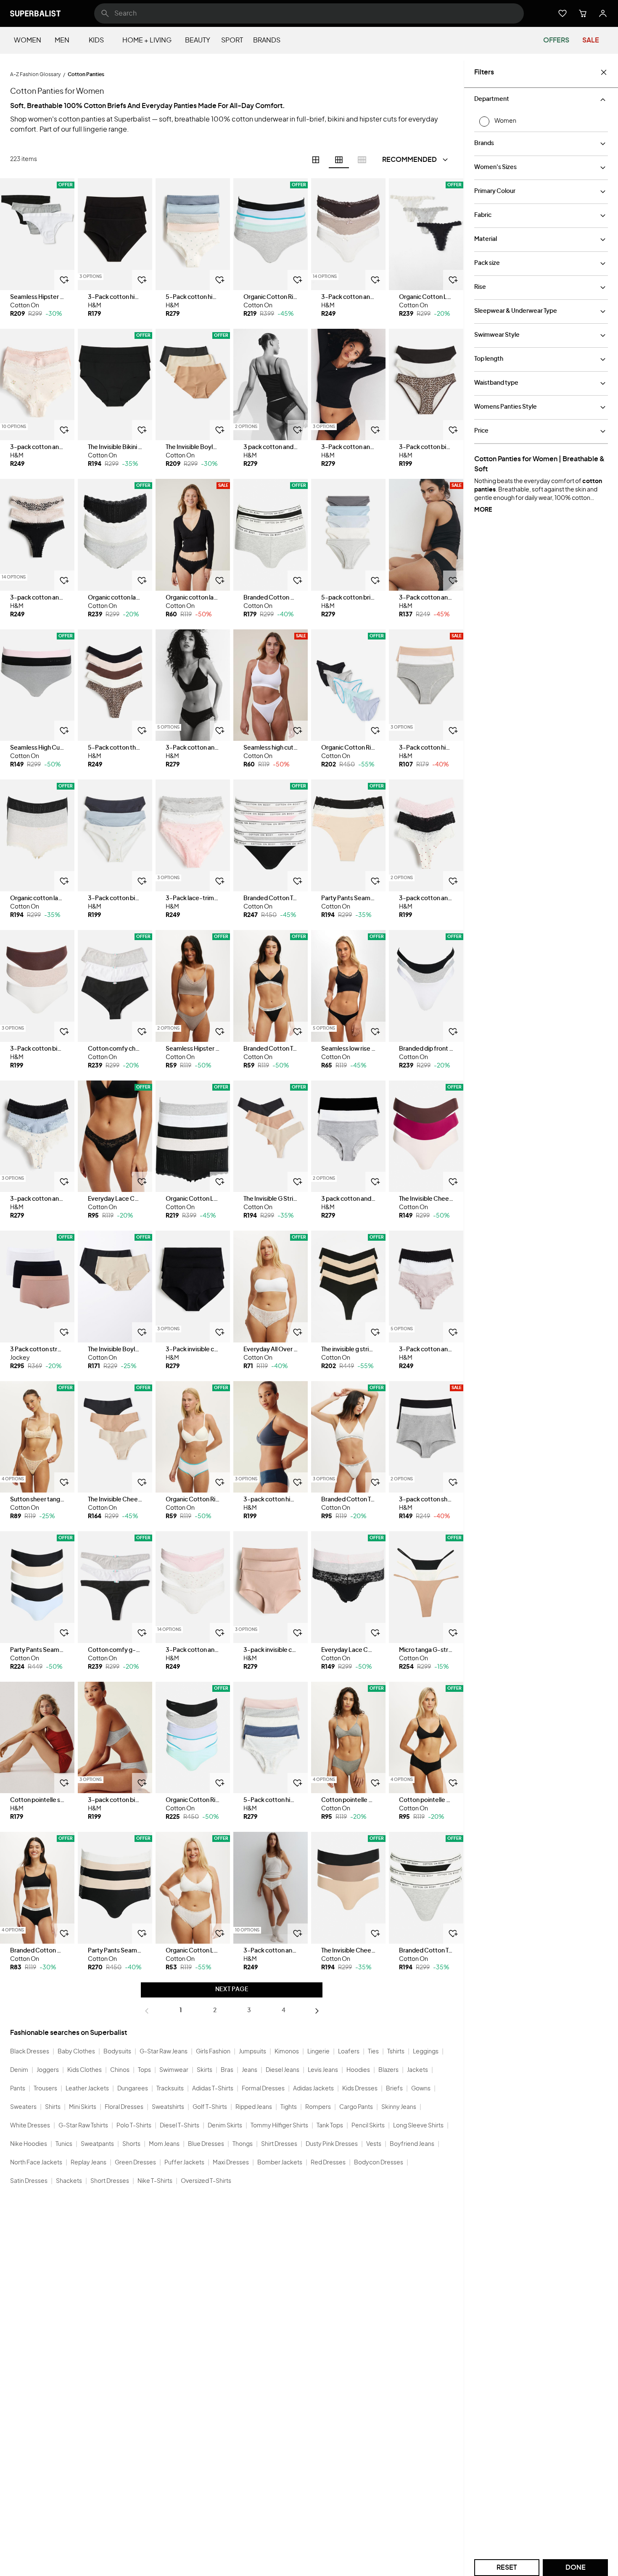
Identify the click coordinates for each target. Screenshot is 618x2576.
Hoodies (358, 2070)
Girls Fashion (213, 2052)
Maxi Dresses (231, 2163)
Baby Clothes (76, 2052)
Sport (232, 40)
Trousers (45, 2089)
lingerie (95, 129)
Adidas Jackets (313, 2089)
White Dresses (30, 2126)
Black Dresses (30, 2052)
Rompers (318, 2107)
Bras (227, 2070)
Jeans (250, 2070)
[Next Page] (317, 2011)
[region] (37, 234)
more (483, 510)
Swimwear (174, 2070)
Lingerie (318, 2052)
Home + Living (147, 40)
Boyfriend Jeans (412, 2144)
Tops (144, 2070)
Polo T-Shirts (134, 2126)
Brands (267, 40)
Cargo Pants (356, 2107)
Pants (18, 2089)
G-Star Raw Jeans (164, 2052)
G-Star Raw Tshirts (83, 2126)
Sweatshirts (168, 2107)
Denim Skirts (225, 2126)
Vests (374, 2144)
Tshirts (396, 2052)
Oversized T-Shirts (206, 2181)
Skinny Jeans (399, 2107)
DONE (576, 2568)
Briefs (394, 2089)
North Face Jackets (36, 2163)
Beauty (198, 40)
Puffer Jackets (184, 2163)
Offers (556, 40)
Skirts (205, 2070)
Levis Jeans (323, 2070)
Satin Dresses (29, 2181)
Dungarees (133, 2089)
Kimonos (287, 2052)
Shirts (53, 2107)
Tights (289, 2107)
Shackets (69, 2181)
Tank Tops (330, 2126)
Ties (373, 2052)
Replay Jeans (88, 2163)
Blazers (388, 2070)
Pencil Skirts (368, 2126)
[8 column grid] (362, 160)
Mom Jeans (164, 2144)
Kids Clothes (85, 2070)
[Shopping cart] (583, 13)
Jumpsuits (252, 2052)
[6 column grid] (339, 160)
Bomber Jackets (280, 2163)
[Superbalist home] (35, 13)
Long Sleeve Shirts (418, 2126)
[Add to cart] (64, 280)
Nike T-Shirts (155, 2181)
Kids (96, 40)
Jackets (417, 2070)
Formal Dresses (263, 2089)
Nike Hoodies (29, 2144)
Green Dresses (135, 2163)
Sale (591, 40)
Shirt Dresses (279, 2144)
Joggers (48, 2070)
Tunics (64, 2144)
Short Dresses (110, 2181)
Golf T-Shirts (210, 2107)
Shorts (131, 2144)
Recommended (409, 160)
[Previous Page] (147, 2011)
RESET (507, 2568)
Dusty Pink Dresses (332, 2144)
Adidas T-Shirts (213, 2089)
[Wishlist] (563, 13)
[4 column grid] (316, 160)
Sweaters (23, 2107)
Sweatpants (97, 2144)
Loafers (349, 2052)
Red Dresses (328, 2163)
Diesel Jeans (283, 2070)
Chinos (120, 2070)
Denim (19, 2070)
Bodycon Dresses (379, 2163)
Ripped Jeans (254, 2107)
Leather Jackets (87, 2089)
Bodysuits (117, 2052)
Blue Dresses (206, 2144)
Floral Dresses (124, 2107)
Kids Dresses (360, 2089)
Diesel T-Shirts (180, 2126)
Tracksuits (170, 2089)
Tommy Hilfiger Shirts (279, 2126)
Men (62, 40)
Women (28, 40)
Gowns (421, 2089)
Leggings (426, 2052)
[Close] (604, 72)
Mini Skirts (83, 2107)
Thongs (243, 2144)
